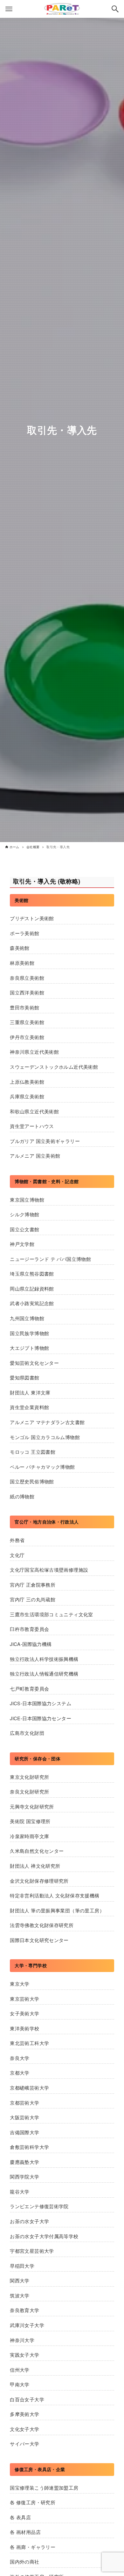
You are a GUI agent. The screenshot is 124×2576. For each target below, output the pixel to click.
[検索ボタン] (115, 9)
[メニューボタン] (9, 9)
